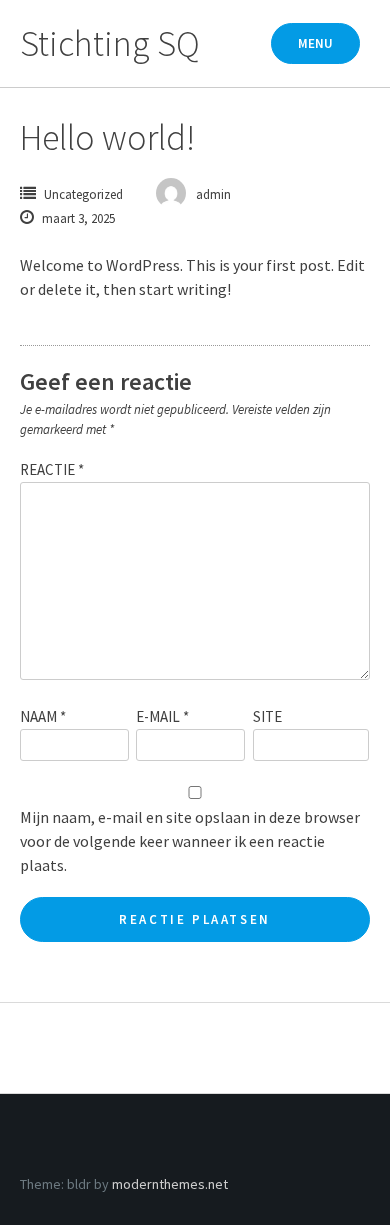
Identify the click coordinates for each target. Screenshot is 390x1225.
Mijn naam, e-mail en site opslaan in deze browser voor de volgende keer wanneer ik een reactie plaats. (190, 841)
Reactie (52, 469)
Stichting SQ (110, 43)
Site (267, 716)
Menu (315, 43)
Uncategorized (83, 194)
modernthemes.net (170, 1184)
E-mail (162, 716)
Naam (43, 716)
